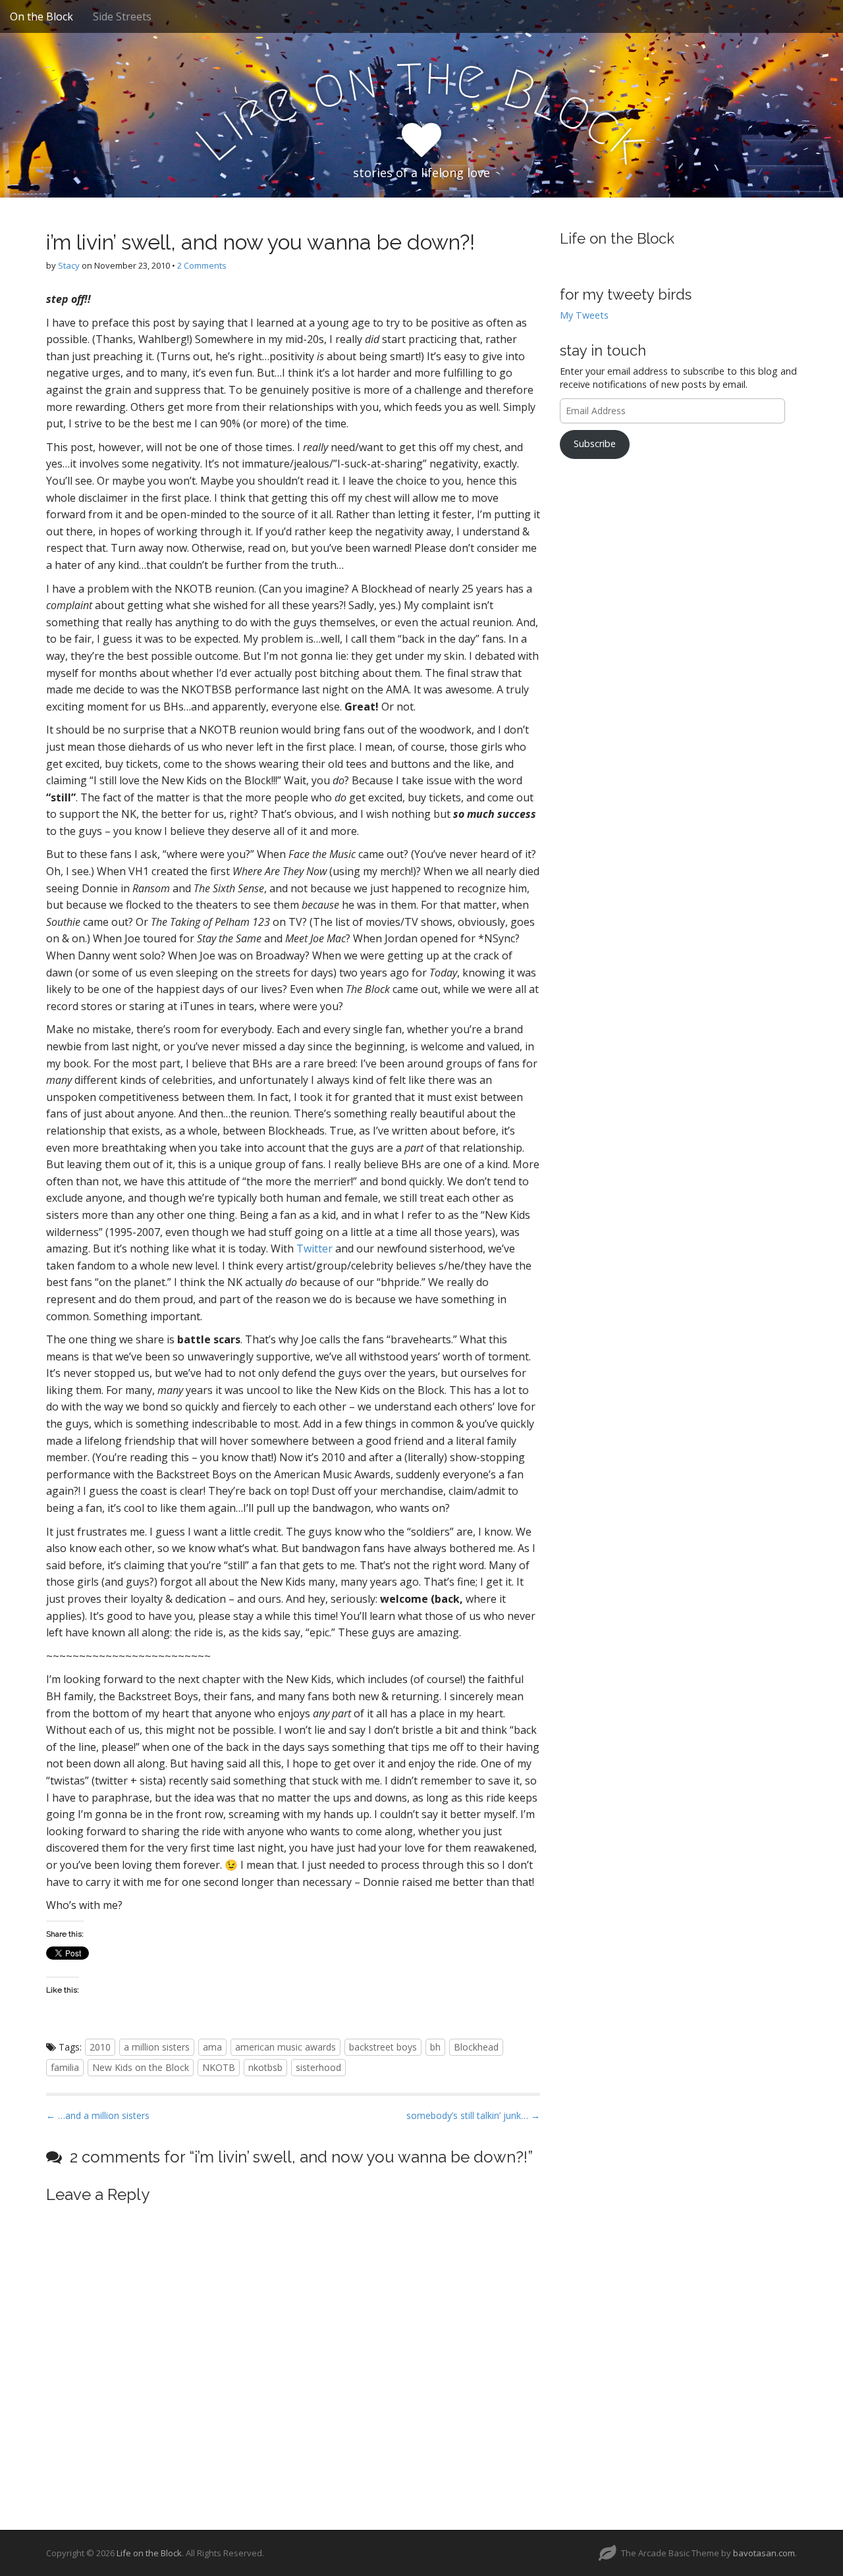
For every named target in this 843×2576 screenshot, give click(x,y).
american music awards (286, 2047)
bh (435, 2047)
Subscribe (595, 443)
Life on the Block (617, 238)
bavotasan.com (764, 2553)
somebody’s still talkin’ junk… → (473, 2115)
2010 (100, 2047)
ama (212, 2047)
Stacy (69, 265)
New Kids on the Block (141, 2067)
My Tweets (584, 315)
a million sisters (157, 2047)
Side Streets (122, 16)
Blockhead (476, 2047)
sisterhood (318, 2067)
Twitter (314, 1248)
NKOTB (219, 2067)
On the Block (41, 16)
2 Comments (202, 265)
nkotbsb (265, 2067)
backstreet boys (383, 2047)
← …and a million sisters (98, 2115)
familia (65, 2067)
